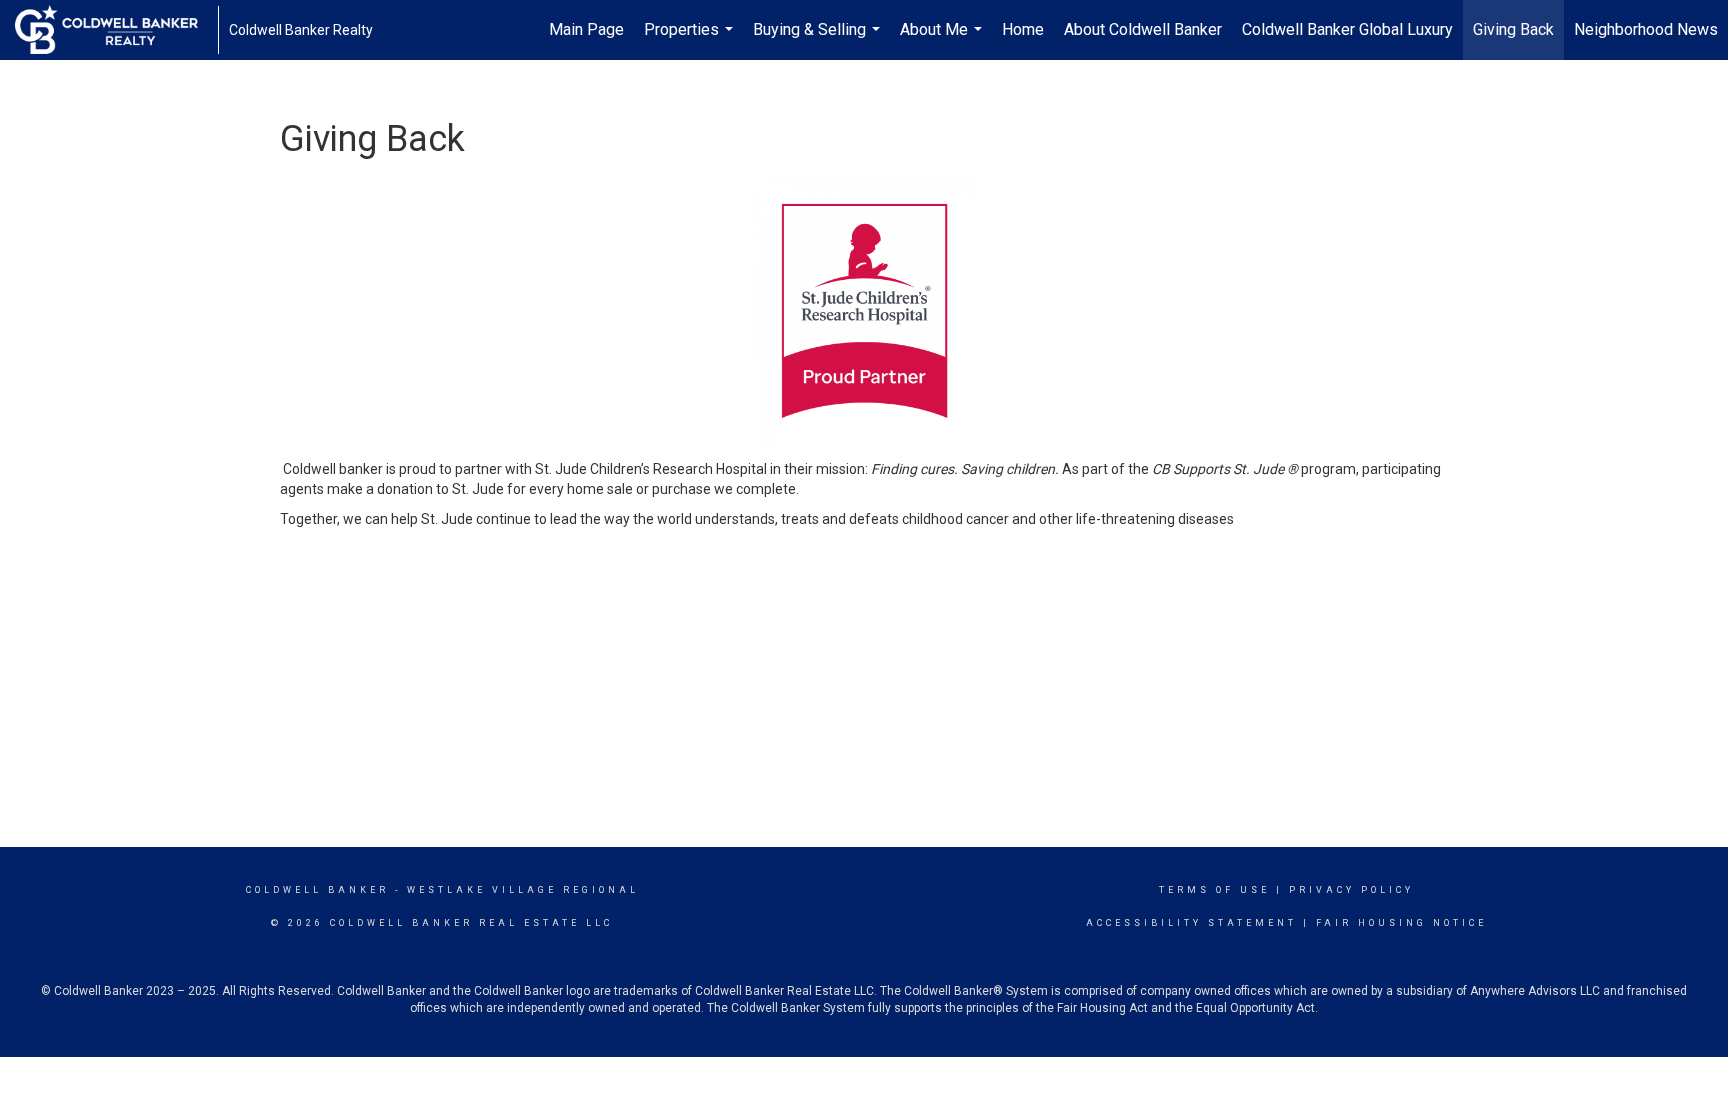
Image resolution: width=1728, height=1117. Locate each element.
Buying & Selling (819, 40)
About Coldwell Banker (1143, 29)
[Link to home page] (116, 30)
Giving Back (1513, 29)
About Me (943, 40)
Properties (691, 40)
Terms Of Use (1214, 890)
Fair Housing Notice (1401, 923)
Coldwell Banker (317, 890)
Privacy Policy (1351, 890)
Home (1023, 29)
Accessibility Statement (1191, 923)
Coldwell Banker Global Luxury (1347, 29)
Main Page (586, 29)
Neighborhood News (1646, 29)
